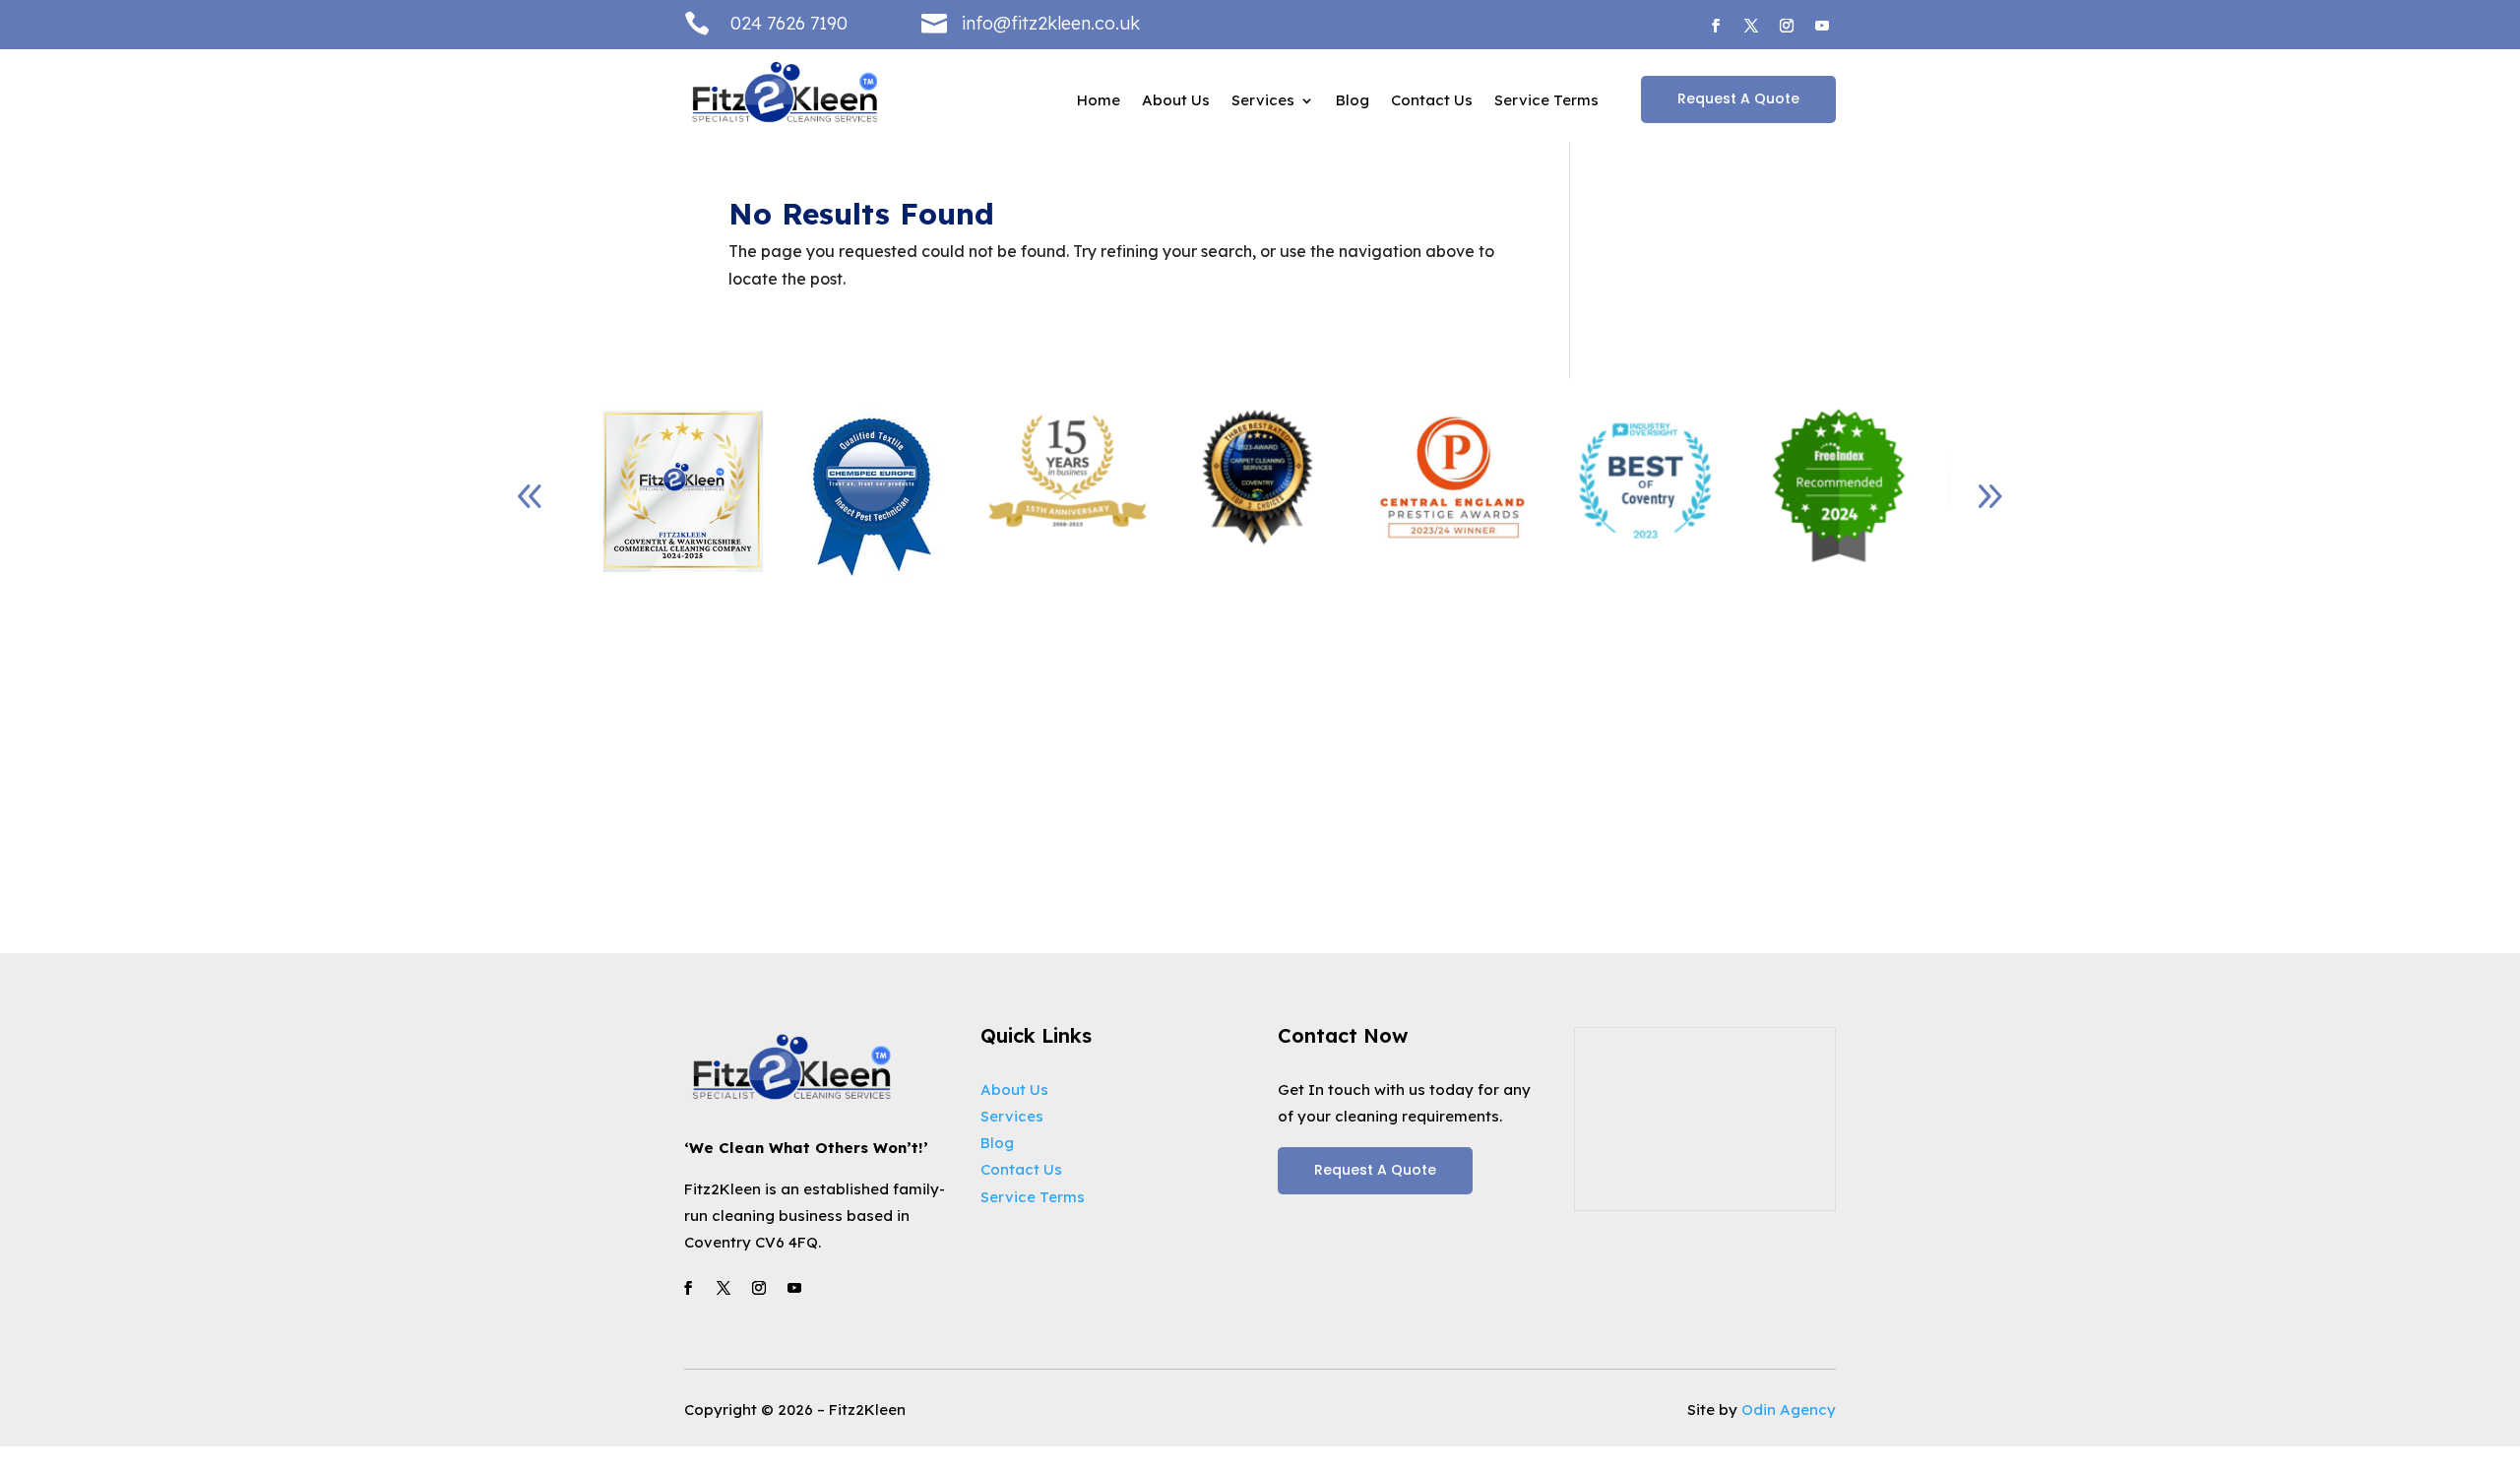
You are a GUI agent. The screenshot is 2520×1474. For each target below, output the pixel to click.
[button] (1989, 496)
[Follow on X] (1751, 26)
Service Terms (1546, 101)
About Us (1176, 101)
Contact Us (1432, 101)
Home (1099, 101)
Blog (1353, 101)
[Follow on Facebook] (1716, 26)
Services (1263, 101)
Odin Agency (1789, 1410)
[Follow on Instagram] (1787, 26)
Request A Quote (1738, 98)
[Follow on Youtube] (1822, 26)
